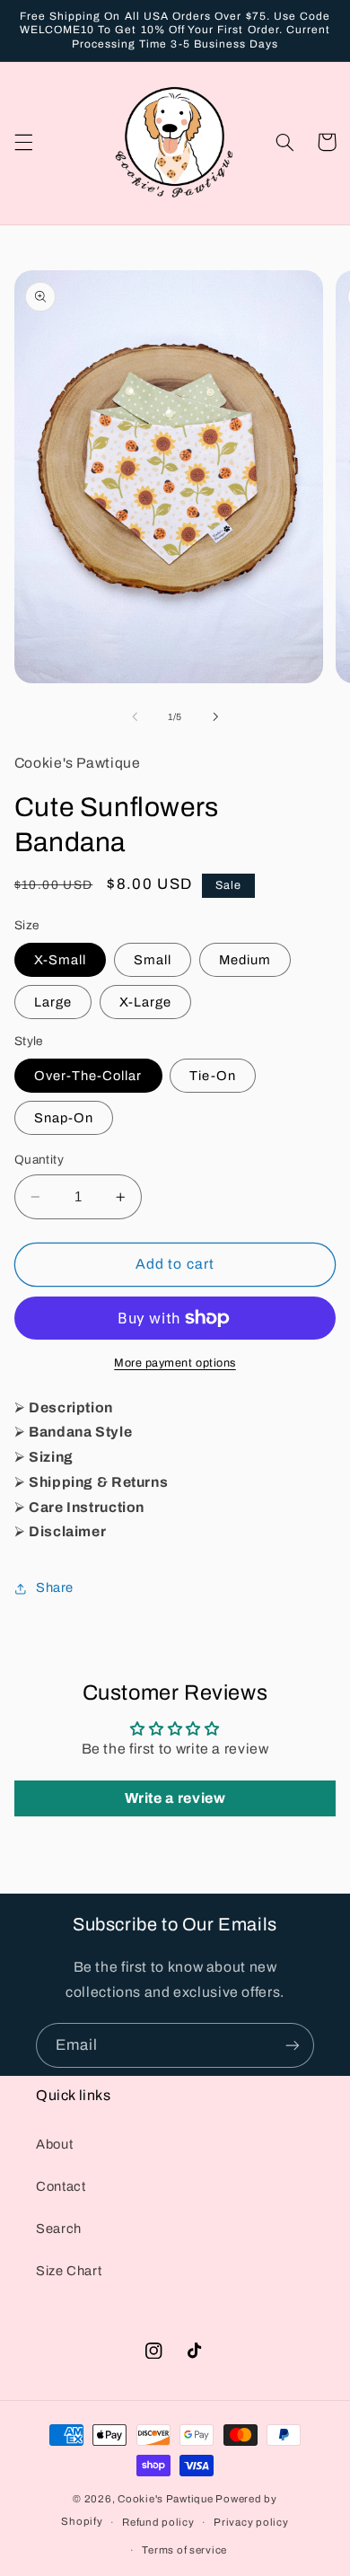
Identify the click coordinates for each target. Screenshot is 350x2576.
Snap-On (64, 1118)
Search (59, 2229)
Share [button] (55, 1587)
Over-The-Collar (88, 1076)
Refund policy (158, 2522)
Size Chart (69, 2271)
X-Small (60, 960)
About (54, 2144)
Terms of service (184, 2550)
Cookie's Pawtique (166, 2499)
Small (153, 960)
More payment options (175, 1363)
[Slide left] (135, 717)
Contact (61, 2186)
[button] (23, 142)
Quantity (39, 1160)
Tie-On (212, 1076)
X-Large (145, 1002)
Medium (245, 960)
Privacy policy (251, 2522)
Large (53, 1002)
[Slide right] (215, 717)
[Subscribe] (293, 2045)
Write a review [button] (175, 1798)
